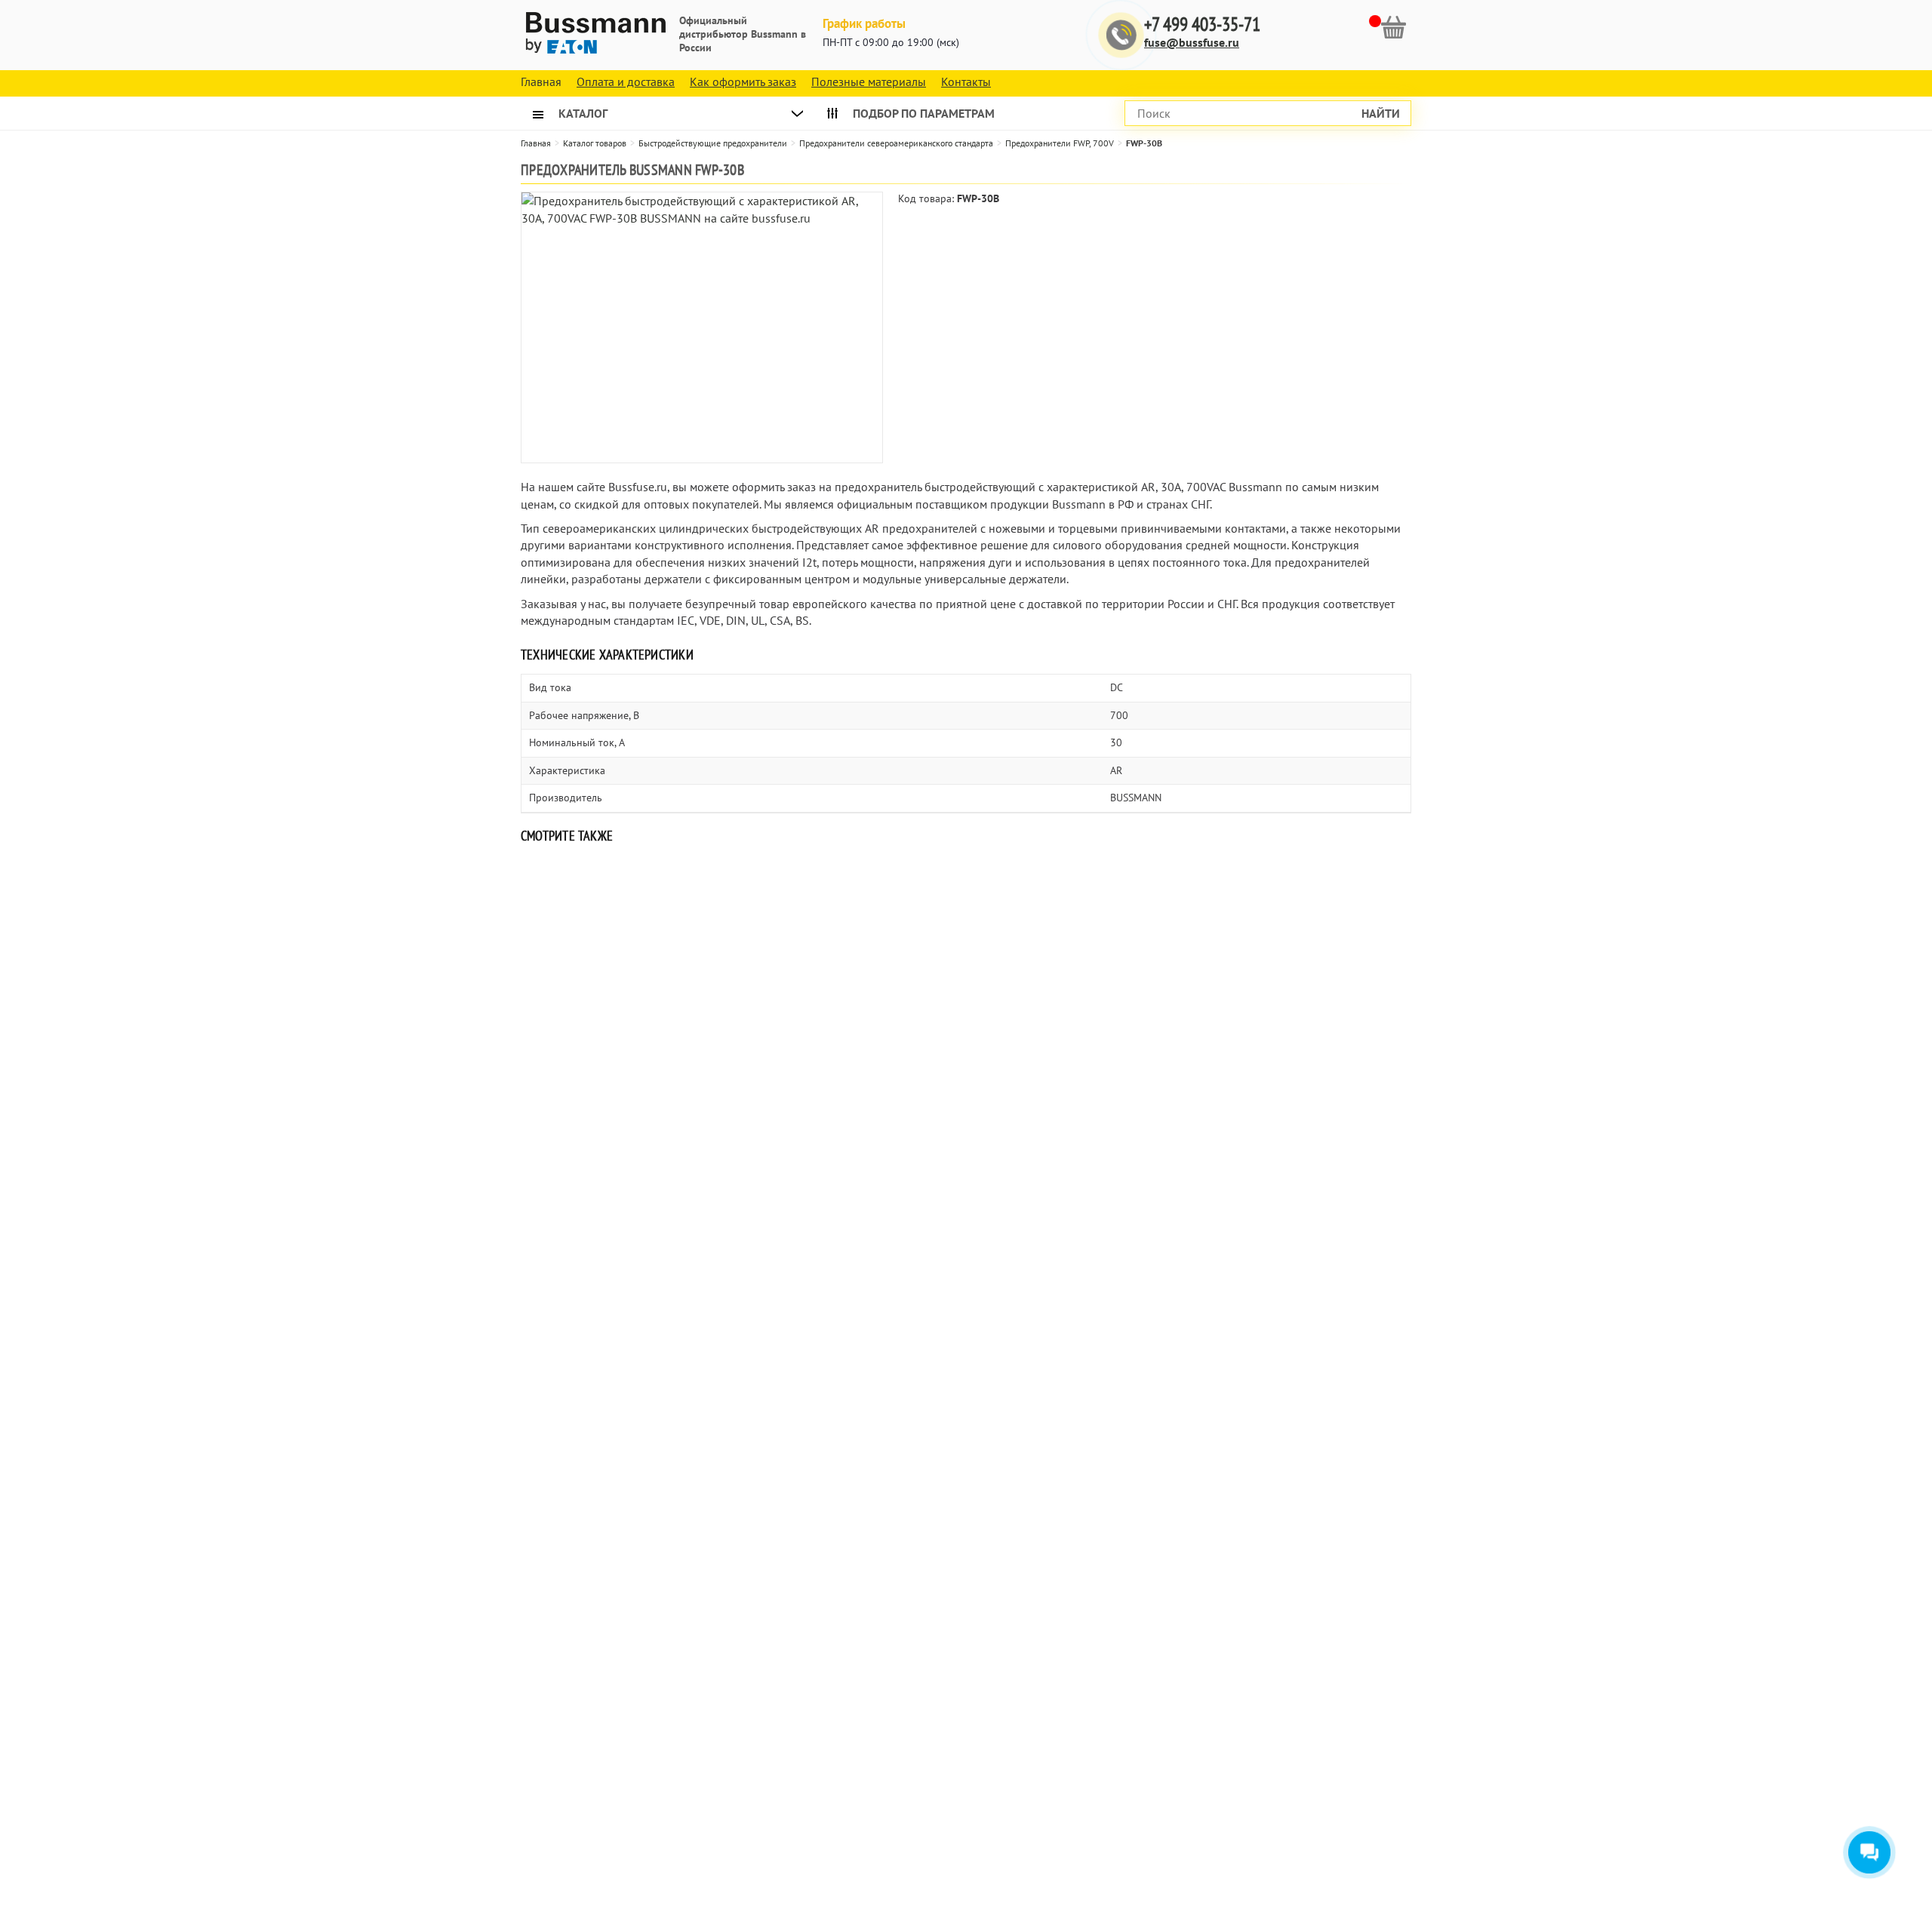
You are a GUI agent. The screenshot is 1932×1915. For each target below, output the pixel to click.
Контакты (966, 81)
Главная (536, 143)
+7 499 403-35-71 (1202, 25)
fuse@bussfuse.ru (1192, 42)
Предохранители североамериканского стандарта (896, 143)
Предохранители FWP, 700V (1060, 143)
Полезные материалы (869, 81)
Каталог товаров (595, 143)
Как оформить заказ (743, 81)
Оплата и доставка (626, 81)
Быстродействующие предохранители (713, 143)
